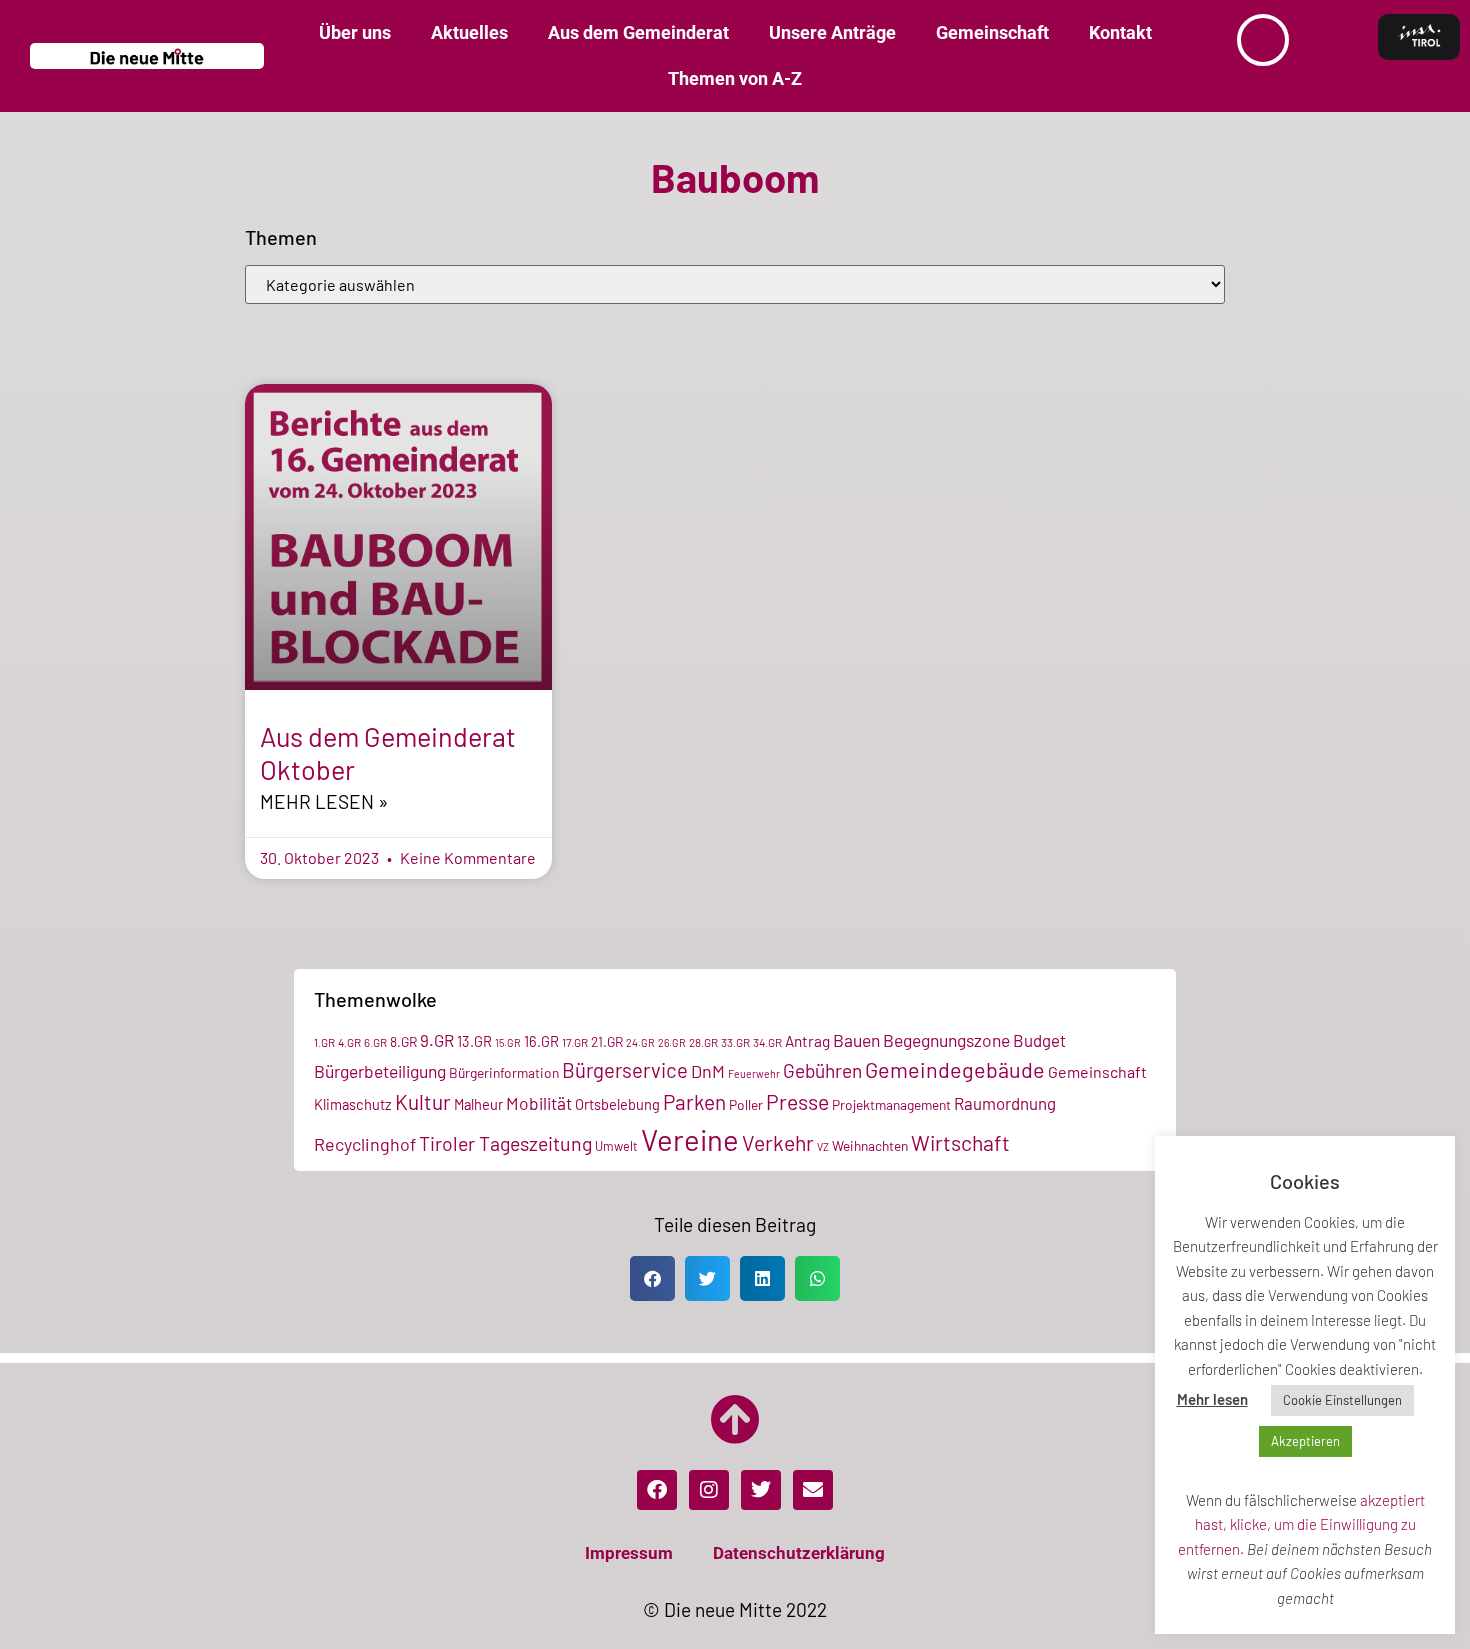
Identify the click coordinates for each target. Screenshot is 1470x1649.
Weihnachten (870, 1145)
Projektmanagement (891, 1104)
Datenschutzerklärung (799, 1553)
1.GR (324, 1042)
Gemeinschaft (992, 32)
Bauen (856, 1040)
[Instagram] (709, 1490)
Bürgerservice (625, 1070)
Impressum (629, 1553)
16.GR (541, 1041)
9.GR (437, 1040)
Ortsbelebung (617, 1104)
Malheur (478, 1104)
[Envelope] (813, 1490)
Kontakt (1120, 32)
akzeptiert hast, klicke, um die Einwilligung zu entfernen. (1301, 1524)
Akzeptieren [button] (1305, 1441)
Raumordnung (1005, 1103)
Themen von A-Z (735, 78)
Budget (1039, 1040)
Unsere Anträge (832, 32)
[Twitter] (761, 1490)
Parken (694, 1101)
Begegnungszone (946, 1040)
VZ (823, 1146)
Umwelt (616, 1146)
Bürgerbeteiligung (380, 1071)
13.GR (474, 1041)
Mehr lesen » (324, 801)
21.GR (607, 1041)
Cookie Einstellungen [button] (1342, 1400)
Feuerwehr (754, 1073)
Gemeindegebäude (955, 1069)
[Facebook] (657, 1490)
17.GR (575, 1042)
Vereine (690, 1139)
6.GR (375, 1042)
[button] (652, 1278)
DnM (708, 1071)
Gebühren (822, 1070)
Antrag (807, 1041)
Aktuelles (469, 32)
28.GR (703, 1042)
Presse (797, 1101)
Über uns (355, 32)
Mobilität (539, 1103)
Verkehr (778, 1142)
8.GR (403, 1041)
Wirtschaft (960, 1142)
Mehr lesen (1212, 1399)
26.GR (672, 1042)
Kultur (423, 1101)
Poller (746, 1104)
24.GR (640, 1042)
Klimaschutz (353, 1104)
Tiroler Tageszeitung (505, 1143)
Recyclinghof (365, 1144)
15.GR (508, 1042)
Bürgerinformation (504, 1072)
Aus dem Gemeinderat (638, 32)
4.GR (349, 1042)
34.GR (767, 1042)
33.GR (735, 1042)
